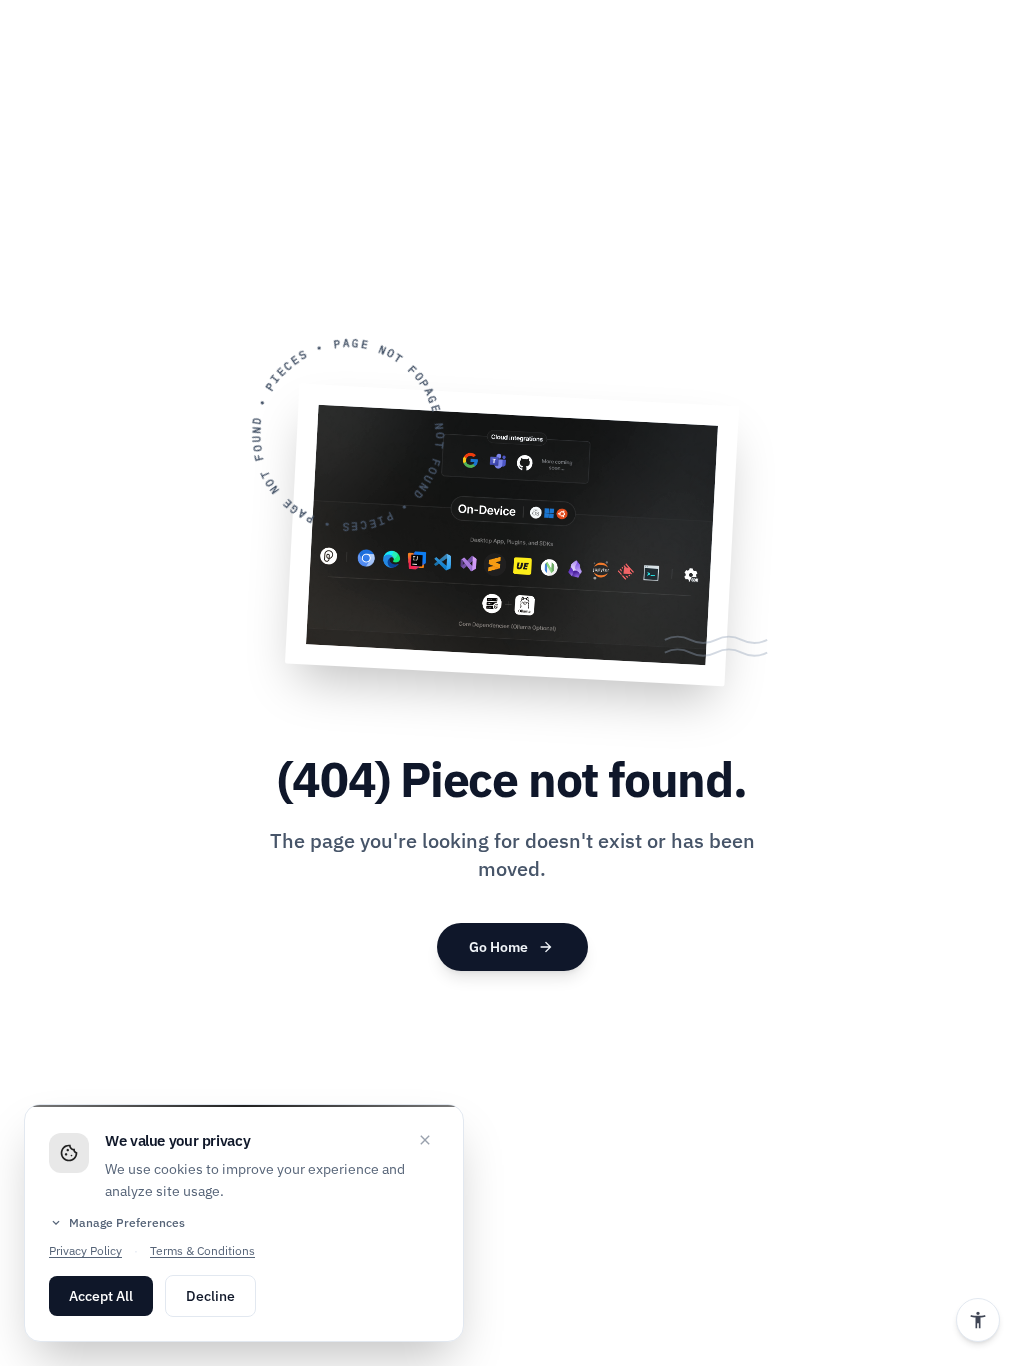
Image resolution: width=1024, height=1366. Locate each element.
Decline (210, 1296)
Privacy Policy (85, 1250)
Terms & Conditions (202, 1250)
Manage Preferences (117, 1223)
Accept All (101, 1296)
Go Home (511, 947)
